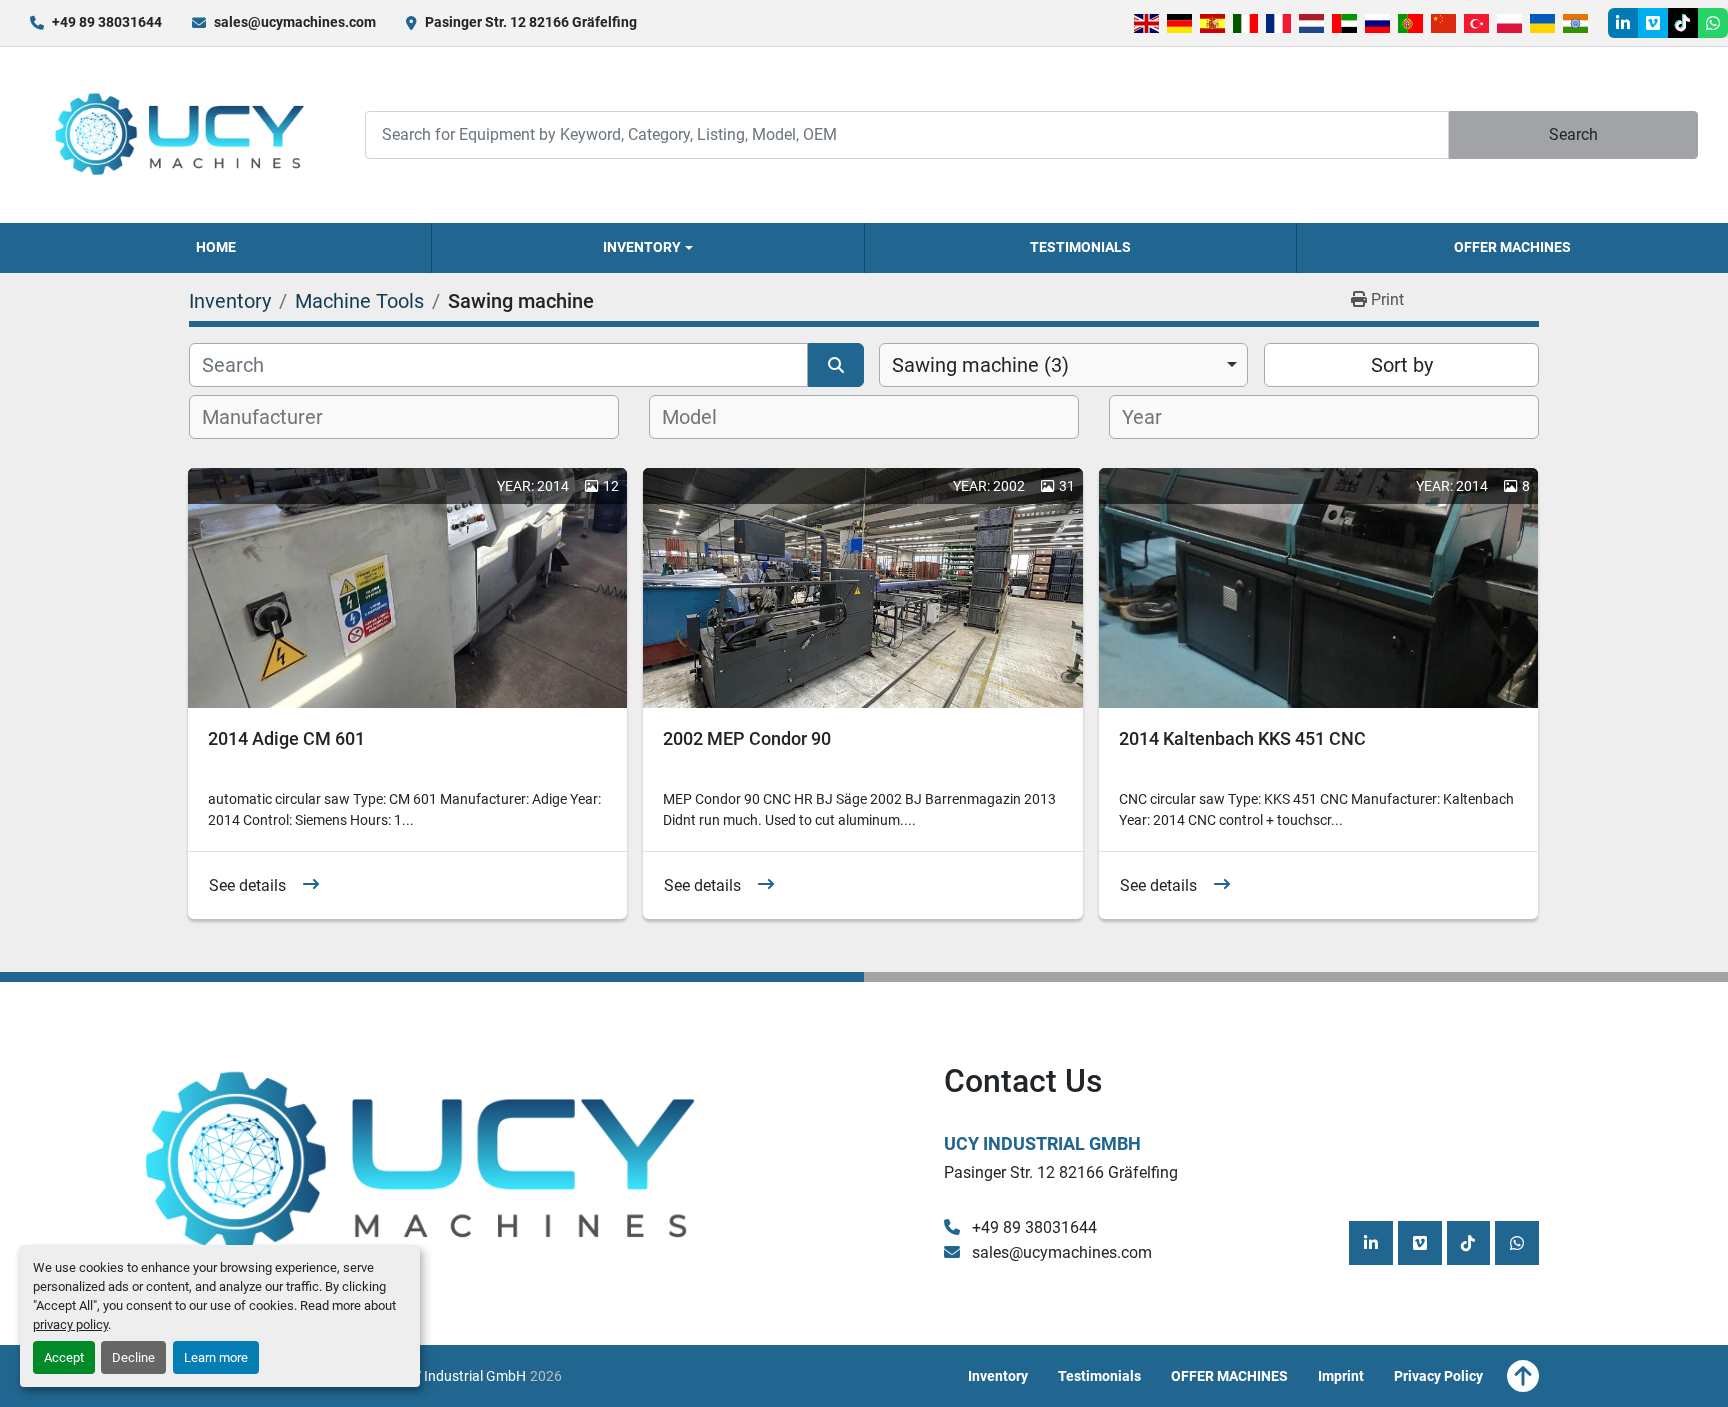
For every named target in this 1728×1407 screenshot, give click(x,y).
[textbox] (273, 417)
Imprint (1341, 1376)
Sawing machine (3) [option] (980, 365)
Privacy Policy (1438, 1376)
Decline (133, 1357)
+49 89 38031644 (107, 22)
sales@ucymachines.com (295, 22)
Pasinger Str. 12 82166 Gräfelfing (531, 22)
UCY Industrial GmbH (1042, 1143)
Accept (64, 1357)
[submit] (836, 365)
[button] (647, 248)
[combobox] (1063, 365)
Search (1573, 134)
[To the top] (1523, 1376)
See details (247, 885)
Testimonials (1080, 247)
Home (216, 247)
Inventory (642, 247)
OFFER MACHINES (1512, 247)
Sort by (1402, 365)
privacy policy (70, 1324)
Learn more (216, 1357)
